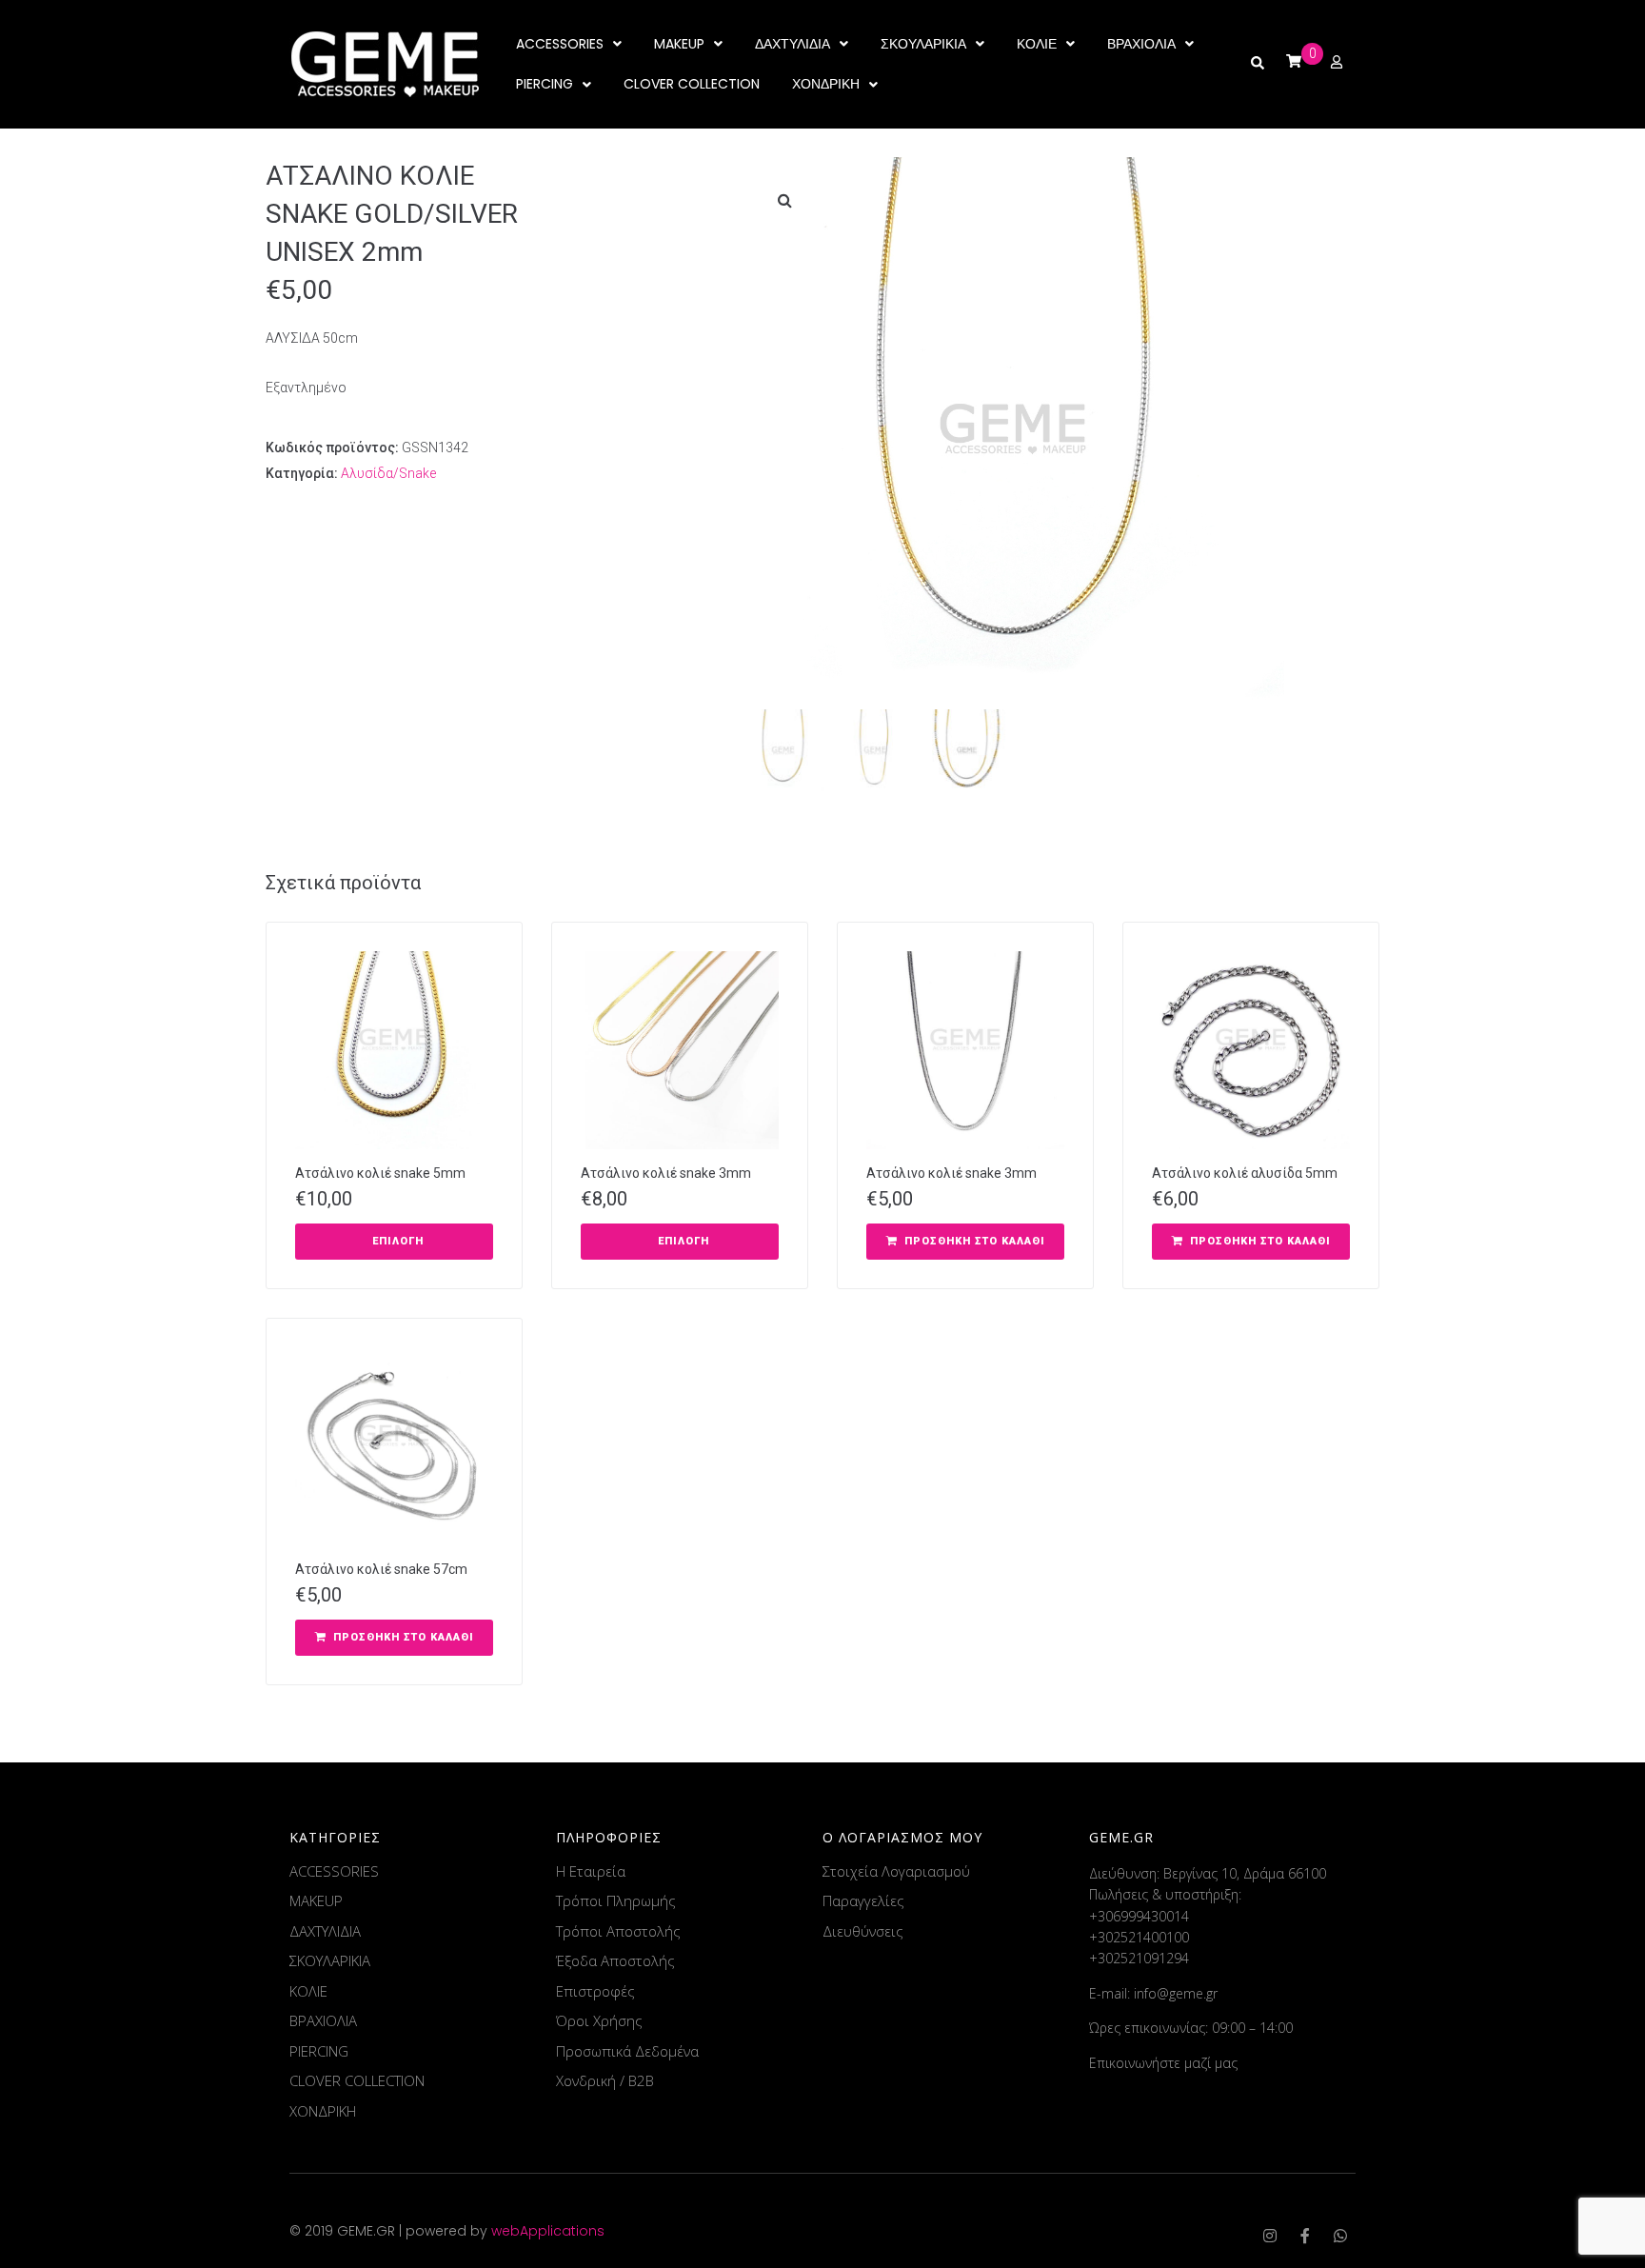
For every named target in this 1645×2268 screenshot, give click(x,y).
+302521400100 (1139, 1937)
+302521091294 (1139, 1958)
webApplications (548, 2231)
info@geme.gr (1176, 1993)
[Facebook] (1305, 2236)
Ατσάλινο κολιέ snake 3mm (666, 1173)
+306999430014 (1139, 1916)
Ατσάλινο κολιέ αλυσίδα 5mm (1245, 1173)
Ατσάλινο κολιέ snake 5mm (380, 1173)
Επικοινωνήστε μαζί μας (1163, 2063)
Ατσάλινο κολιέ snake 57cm (381, 1569)
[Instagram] (1270, 2236)
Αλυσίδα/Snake (388, 473)
